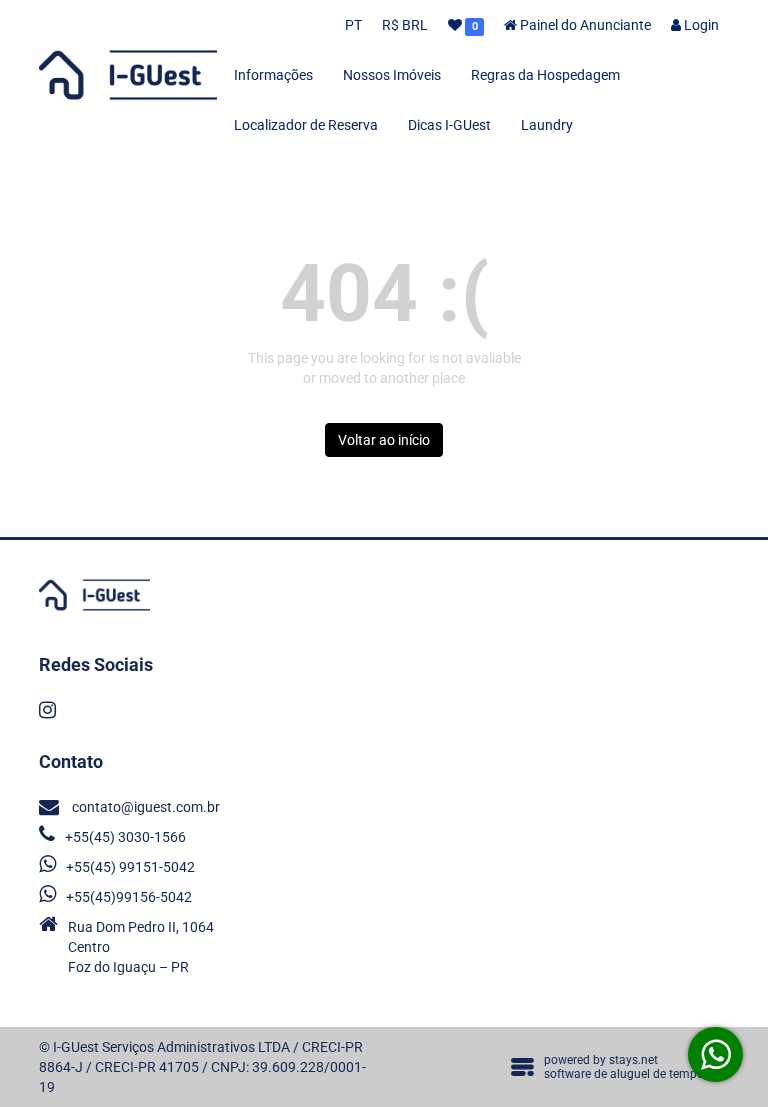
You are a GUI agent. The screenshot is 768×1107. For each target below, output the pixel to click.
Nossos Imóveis (392, 75)
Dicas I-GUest (449, 125)
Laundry (547, 125)
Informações (273, 75)
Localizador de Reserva (306, 125)
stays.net (633, 1060)
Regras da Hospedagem (545, 75)
